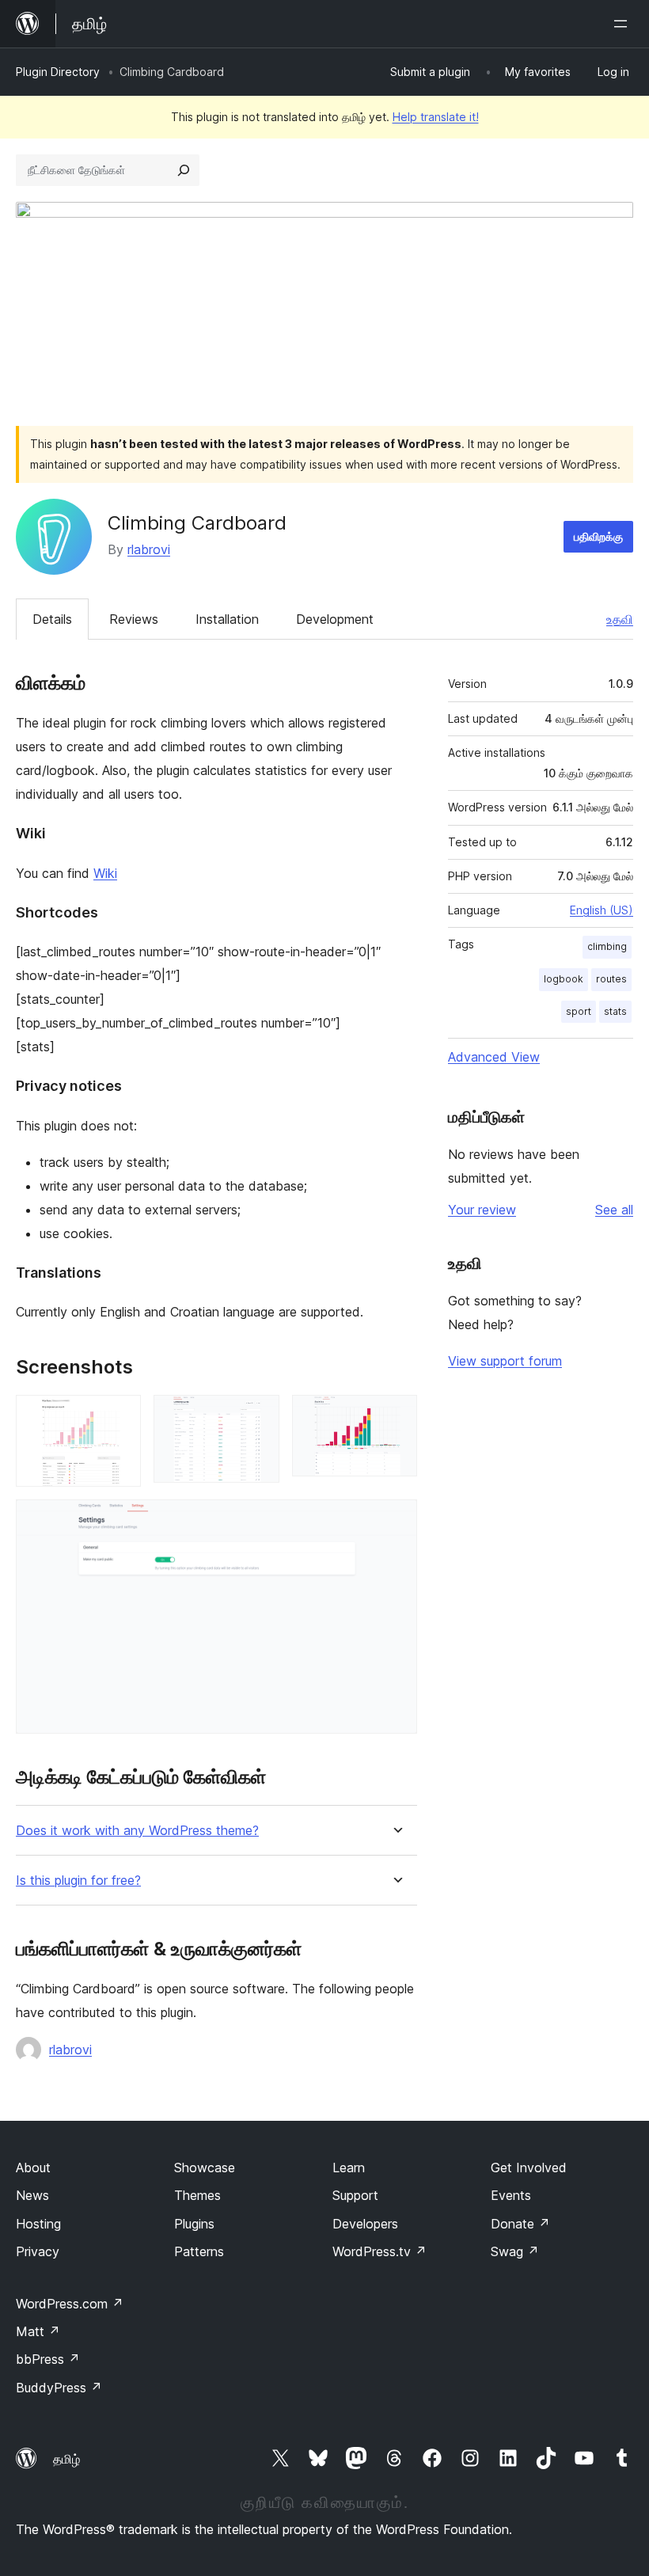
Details (52, 619)
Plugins (194, 2224)
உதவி (620, 619)
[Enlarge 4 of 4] (396, 1521)
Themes (197, 2195)
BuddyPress (59, 2388)
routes (611, 979)
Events (511, 2195)
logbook (564, 979)
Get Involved (529, 2168)
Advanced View (494, 1057)
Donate (520, 2224)
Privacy (38, 2251)
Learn (349, 2168)
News (32, 2195)
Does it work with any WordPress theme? (137, 1831)
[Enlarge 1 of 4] (120, 1416)
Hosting (38, 2224)
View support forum (505, 1361)
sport (579, 1011)
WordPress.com (70, 2304)
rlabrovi (149, 549)
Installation (227, 619)
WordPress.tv (380, 2251)
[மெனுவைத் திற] (624, 24)
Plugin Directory (58, 72)
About (33, 2168)
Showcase (205, 2168)
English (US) (602, 910)
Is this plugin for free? (78, 1881)
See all (614, 1210)
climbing (607, 946)
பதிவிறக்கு (598, 536)
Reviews (134, 619)
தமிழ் (66, 2459)
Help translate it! (436, 117)
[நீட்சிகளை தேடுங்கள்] (184, 170)
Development (335, 619)
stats (615, 1011)
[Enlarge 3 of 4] (396, 1416)
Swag (515, 2251)
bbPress (48, 2359)
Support (355, 2195)
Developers (365, 2224)
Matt (38, 2331)
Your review (482, 1210)
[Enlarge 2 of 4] (258, 1416)
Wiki (105, 873)
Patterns (199, 2251)
